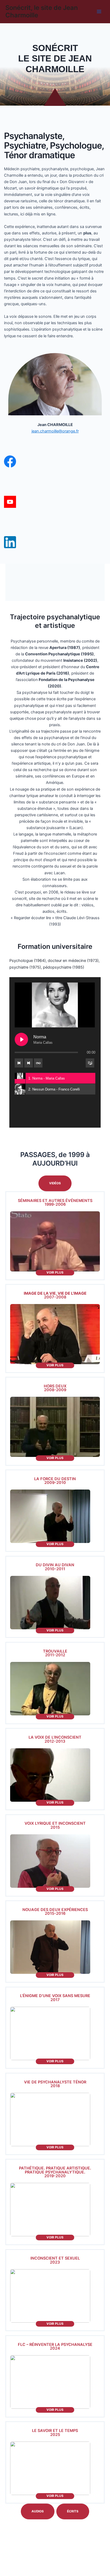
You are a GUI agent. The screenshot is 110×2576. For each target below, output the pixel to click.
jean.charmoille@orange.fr (55, 431)
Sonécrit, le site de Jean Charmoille (42, 11)
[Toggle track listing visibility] (90, 1063)
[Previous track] (19, 1063)
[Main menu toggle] (99, 11)
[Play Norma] (21, 1039)
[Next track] (29, 1063)
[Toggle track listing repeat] (38, 1063)
